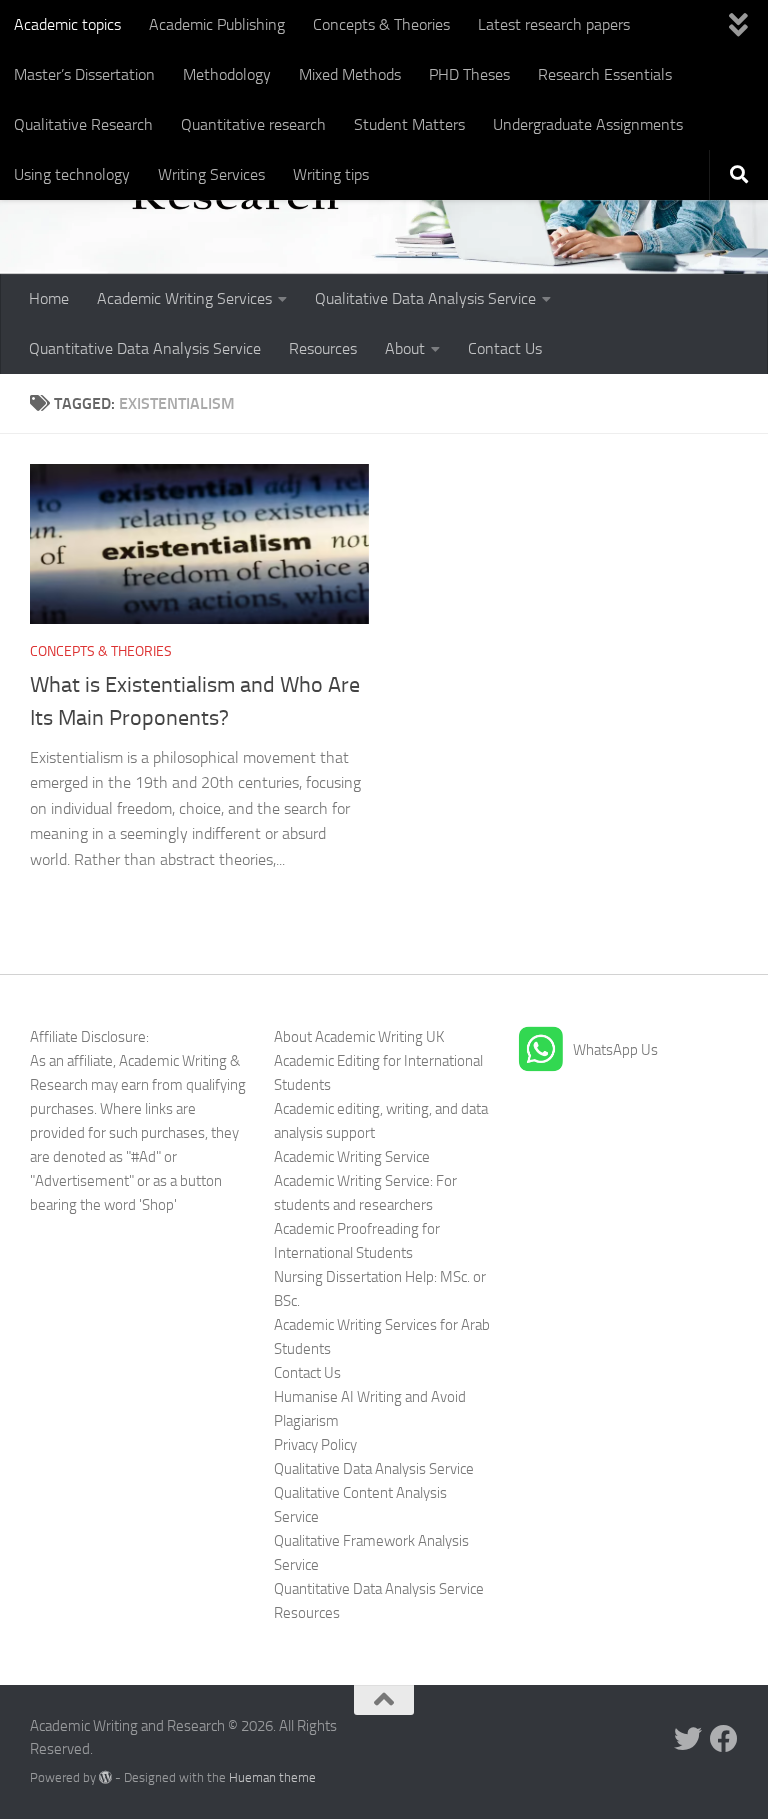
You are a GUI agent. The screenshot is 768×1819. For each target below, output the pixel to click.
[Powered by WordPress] (105, 1777)
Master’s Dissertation (84, 74)
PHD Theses (469, 74)
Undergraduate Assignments (588, 124)
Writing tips (331, 174)
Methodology (227, 74)
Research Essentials (605, 74)
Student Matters (409, 124)
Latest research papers (554, 24)
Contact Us (505, 348)
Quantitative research (253, 124)
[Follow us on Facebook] (724, 1739)
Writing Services (211, 174)
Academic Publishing (217, 24)
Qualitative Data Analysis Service (425, 298)
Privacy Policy (315, 1445)
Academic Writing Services (184, 298)
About (405, 348)
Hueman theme (272, 1777)
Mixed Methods (350, 74)
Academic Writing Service (352, 1157)
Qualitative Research (83, 124)
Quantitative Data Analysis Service (145, 348)
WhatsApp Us (615, 1050)
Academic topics (67, 24)
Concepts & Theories (381, 24)
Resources (323, 348)
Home (49, 298)
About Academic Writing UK (359, 1037)
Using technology (72, 174)
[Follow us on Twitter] (688, 1739)
